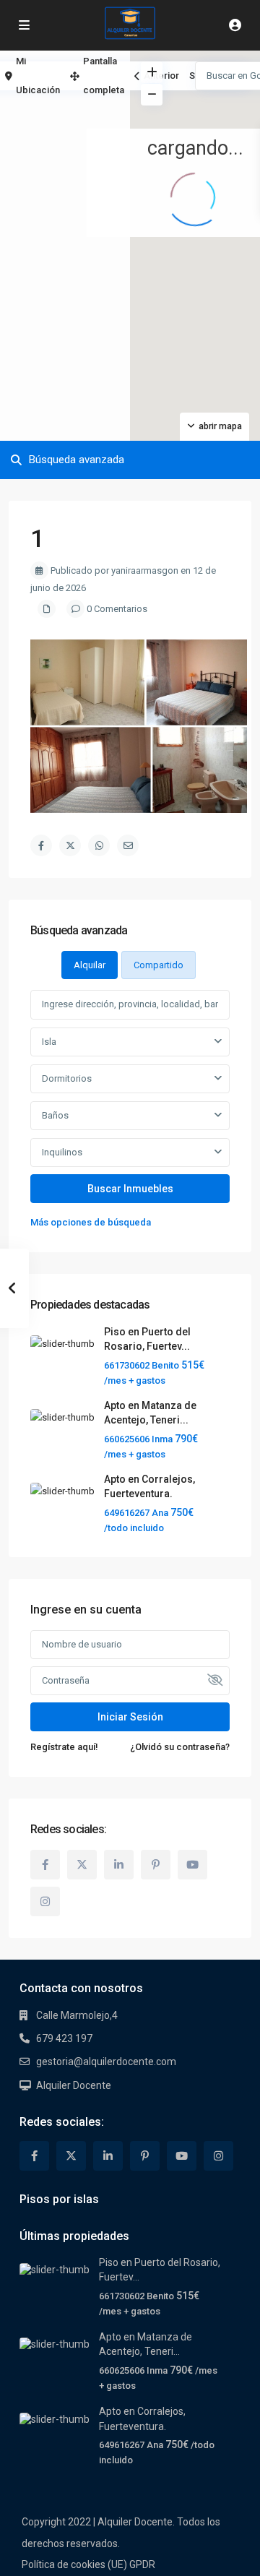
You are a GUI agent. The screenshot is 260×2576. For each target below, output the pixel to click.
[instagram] (45, 1901)
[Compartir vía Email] (128, 845)
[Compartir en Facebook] (41, 845)
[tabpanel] (130, 1110)
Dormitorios (67, 1078)
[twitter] (82, 1865)
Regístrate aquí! (64, 1747)
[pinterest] (156, 1865)
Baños (55, 1115)
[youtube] (192, 1865)
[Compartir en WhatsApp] (99, 845)
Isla (49, 1042)
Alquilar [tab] (90, 965)
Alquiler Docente (74, 2085)
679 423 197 (64, 2038)
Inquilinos (62, 1152)
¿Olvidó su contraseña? (180, 1747)
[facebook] (45, 1865)
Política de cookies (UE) (74, 2564)
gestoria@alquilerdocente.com (106, 2062)
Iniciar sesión (130, 1717)
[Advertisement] (65, 112)
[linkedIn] (119, 1865)
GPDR (142, 2564)
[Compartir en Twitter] (70, 845)
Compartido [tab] (159, 965)
